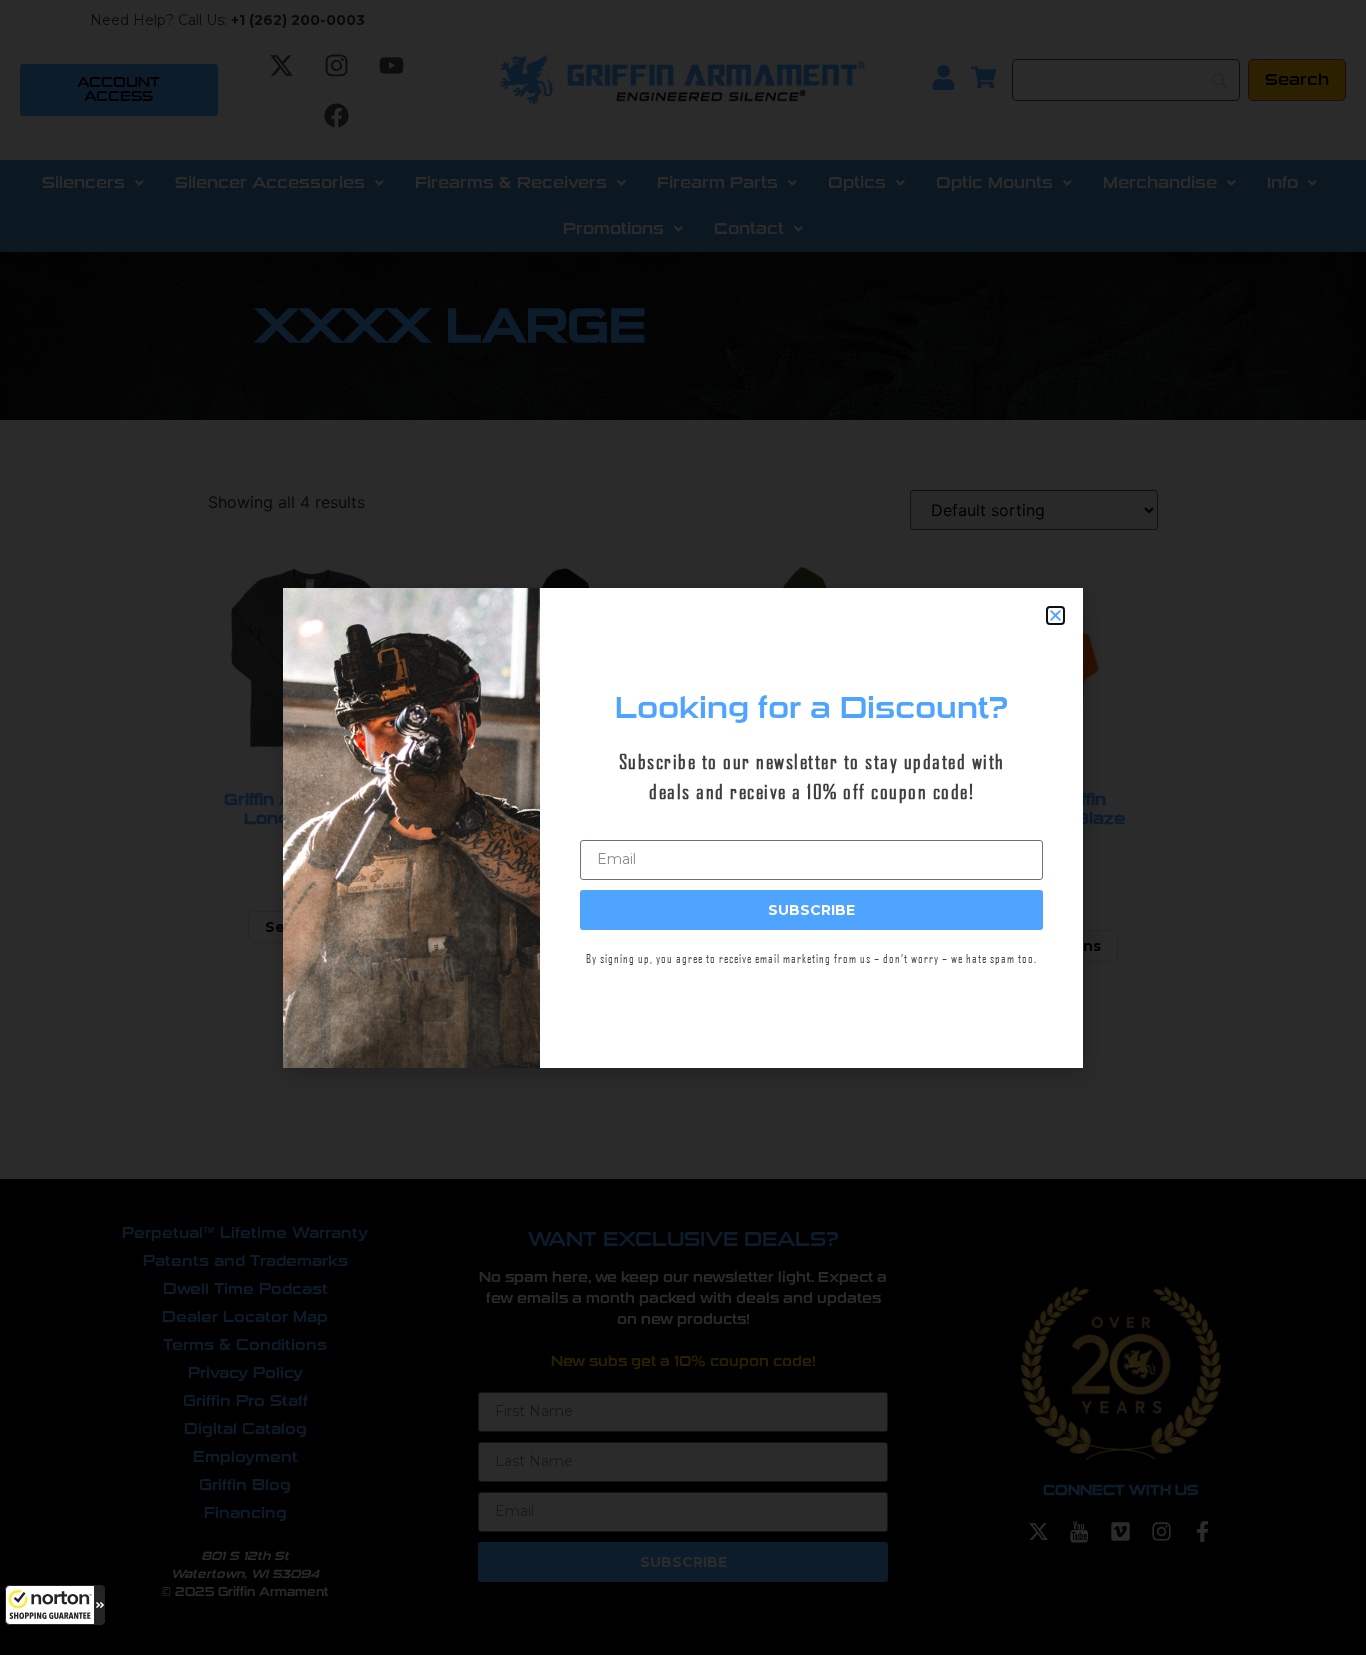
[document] (683, 827)
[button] (55, 1605)
